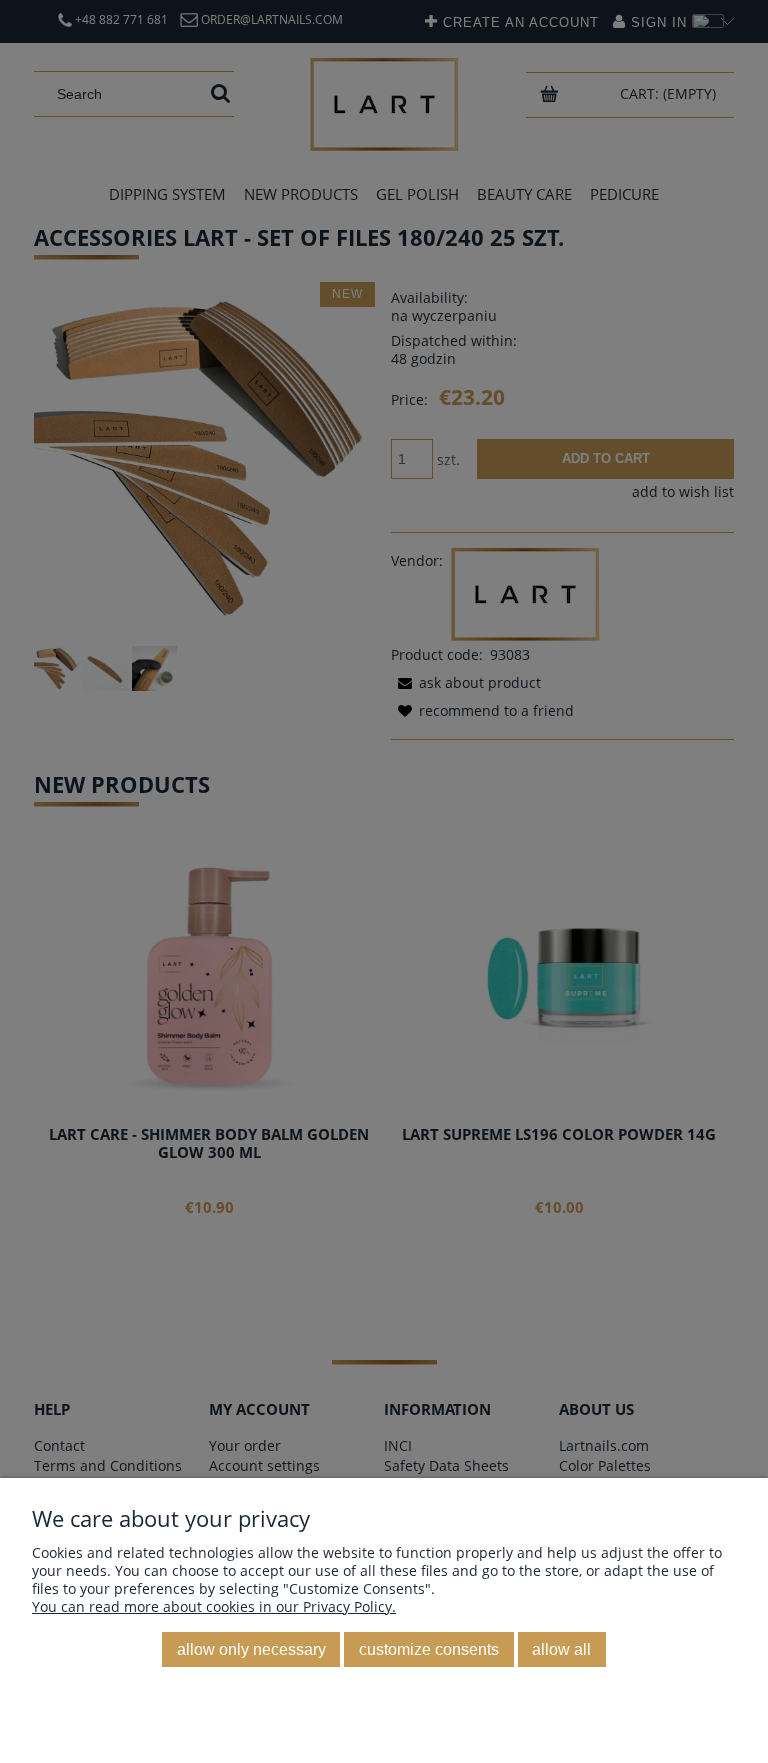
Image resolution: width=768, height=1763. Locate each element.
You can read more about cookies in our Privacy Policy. (214, 1606)
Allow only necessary (251, 1649)
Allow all (561, 1649)
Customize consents (429, 1649)
